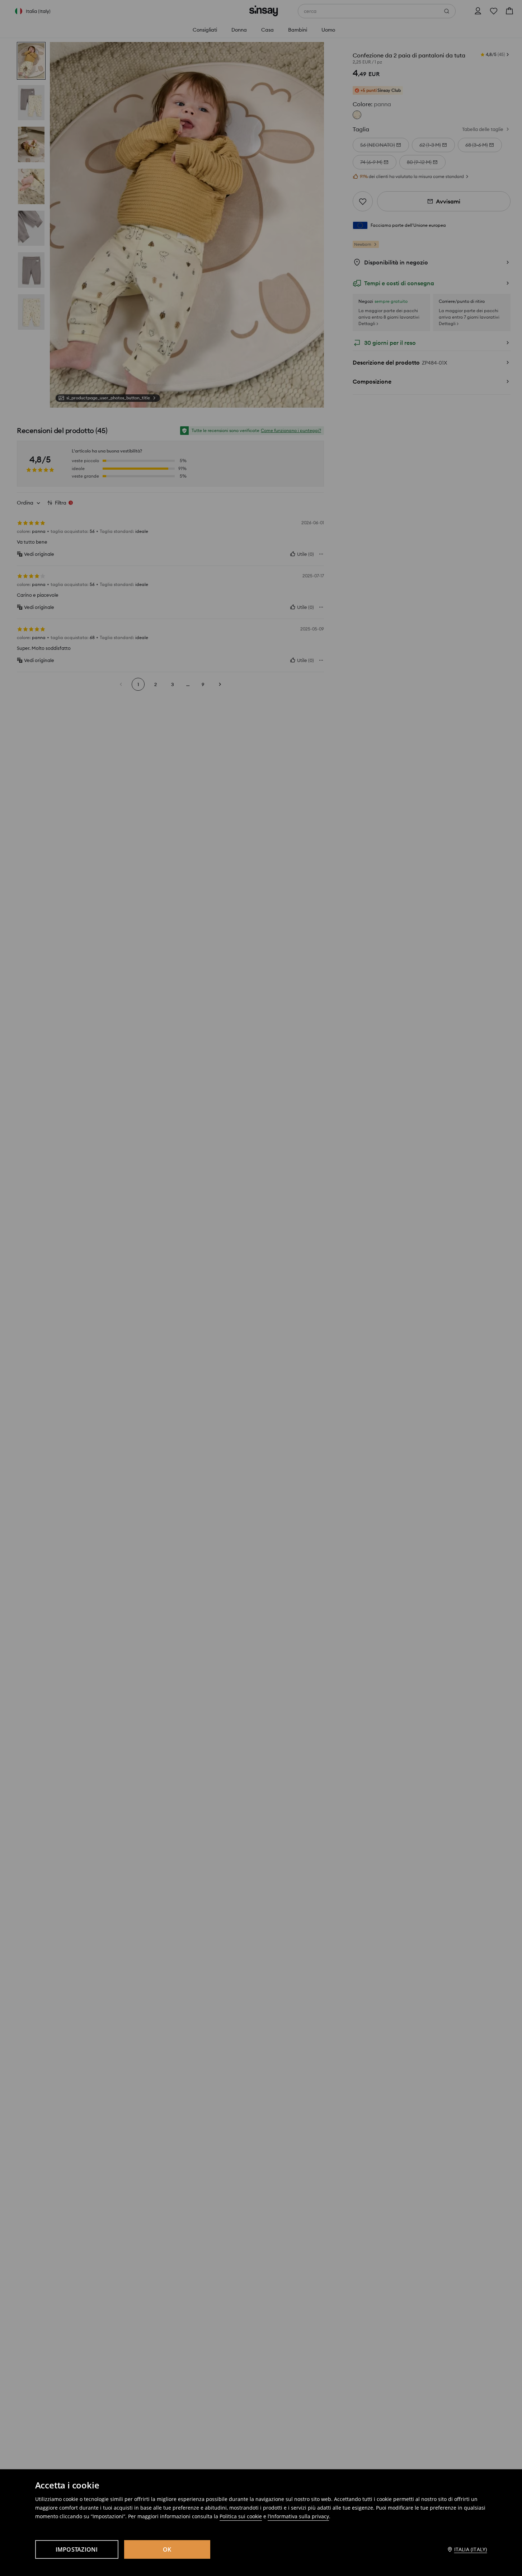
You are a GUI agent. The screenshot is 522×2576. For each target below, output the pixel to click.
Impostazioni (77, 2549)
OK (167, 2549)
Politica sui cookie (241, 2516)
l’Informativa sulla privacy (298, 2516)
